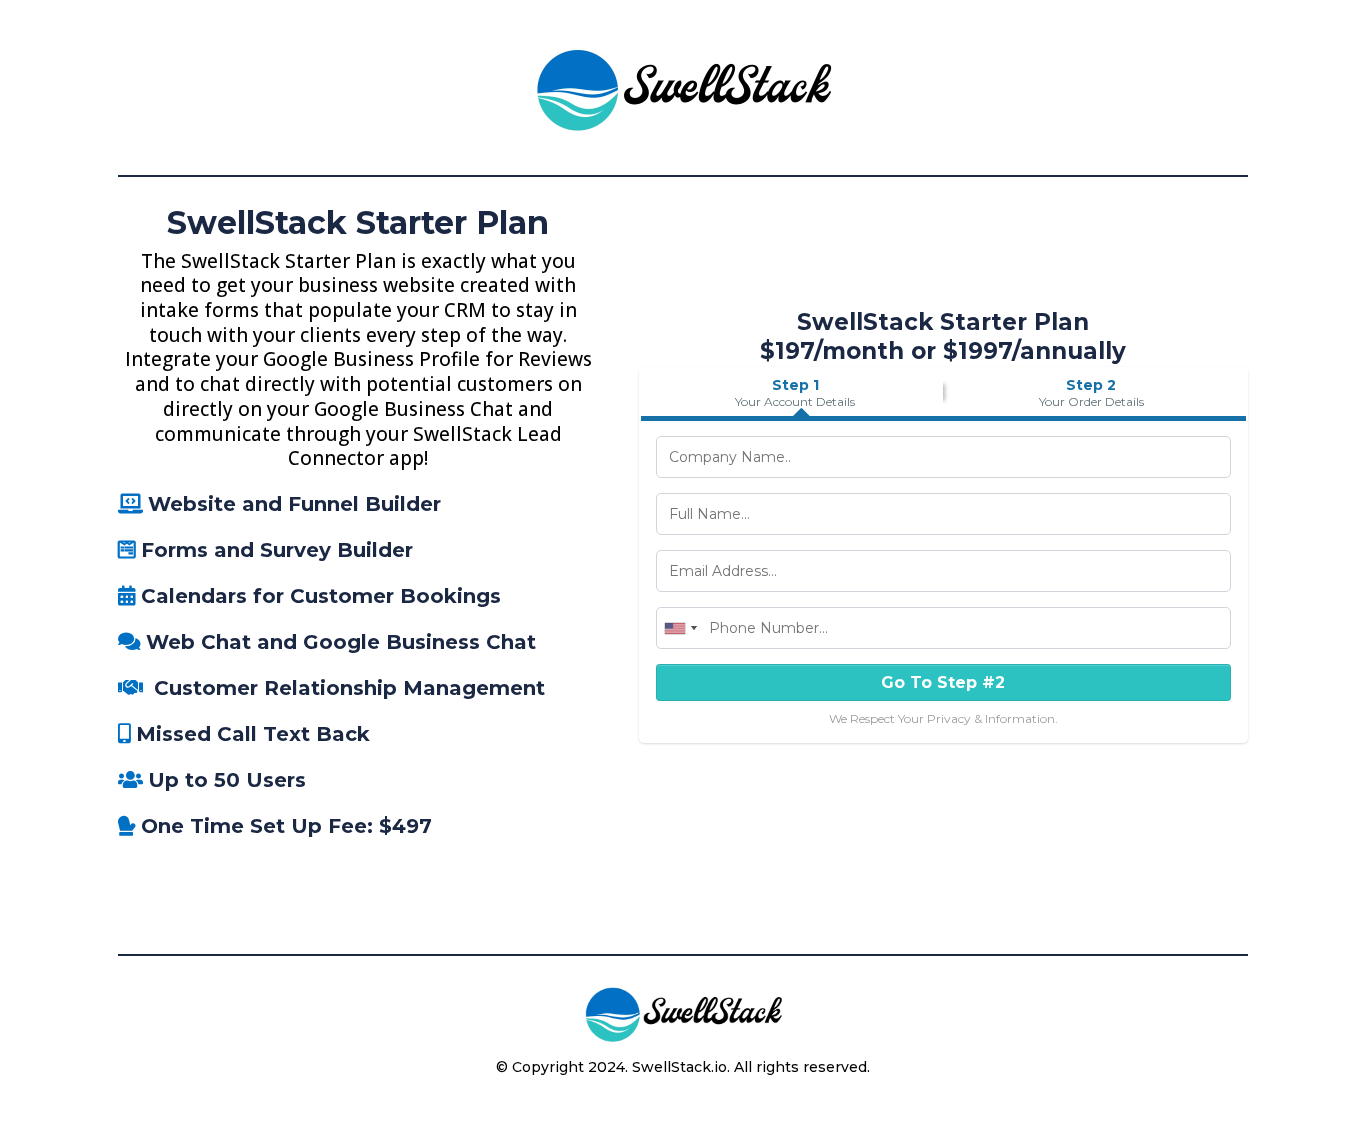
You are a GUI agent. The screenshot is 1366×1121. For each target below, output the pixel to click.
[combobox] (680, 628)
